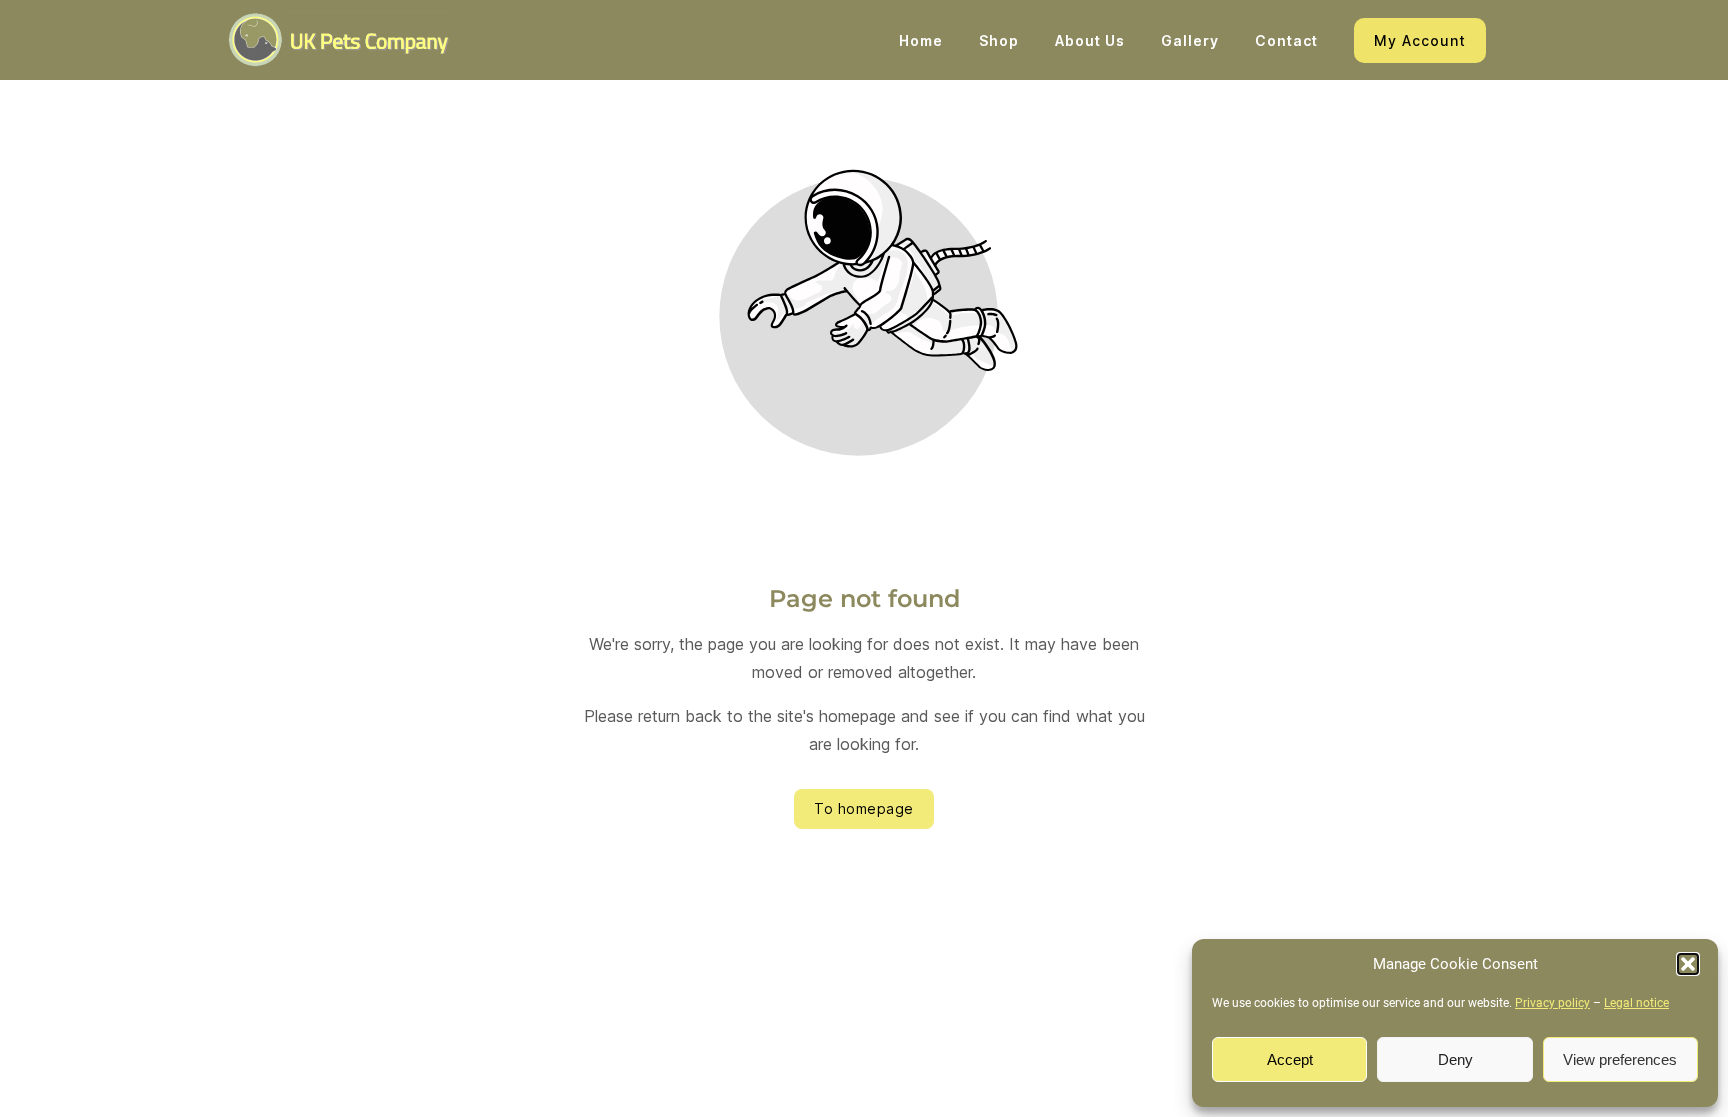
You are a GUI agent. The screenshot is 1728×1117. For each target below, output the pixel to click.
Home (921, 40)
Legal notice (1636, 1003)
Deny (1455, 1059)
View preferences (1620, 1059)
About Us (1090, 40)
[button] (1688, 964)
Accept (1290, 1059)
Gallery (1190, 40)
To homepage (864, 808)
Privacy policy (1552, 1003)
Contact (1286, 40)
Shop (999, 40)
